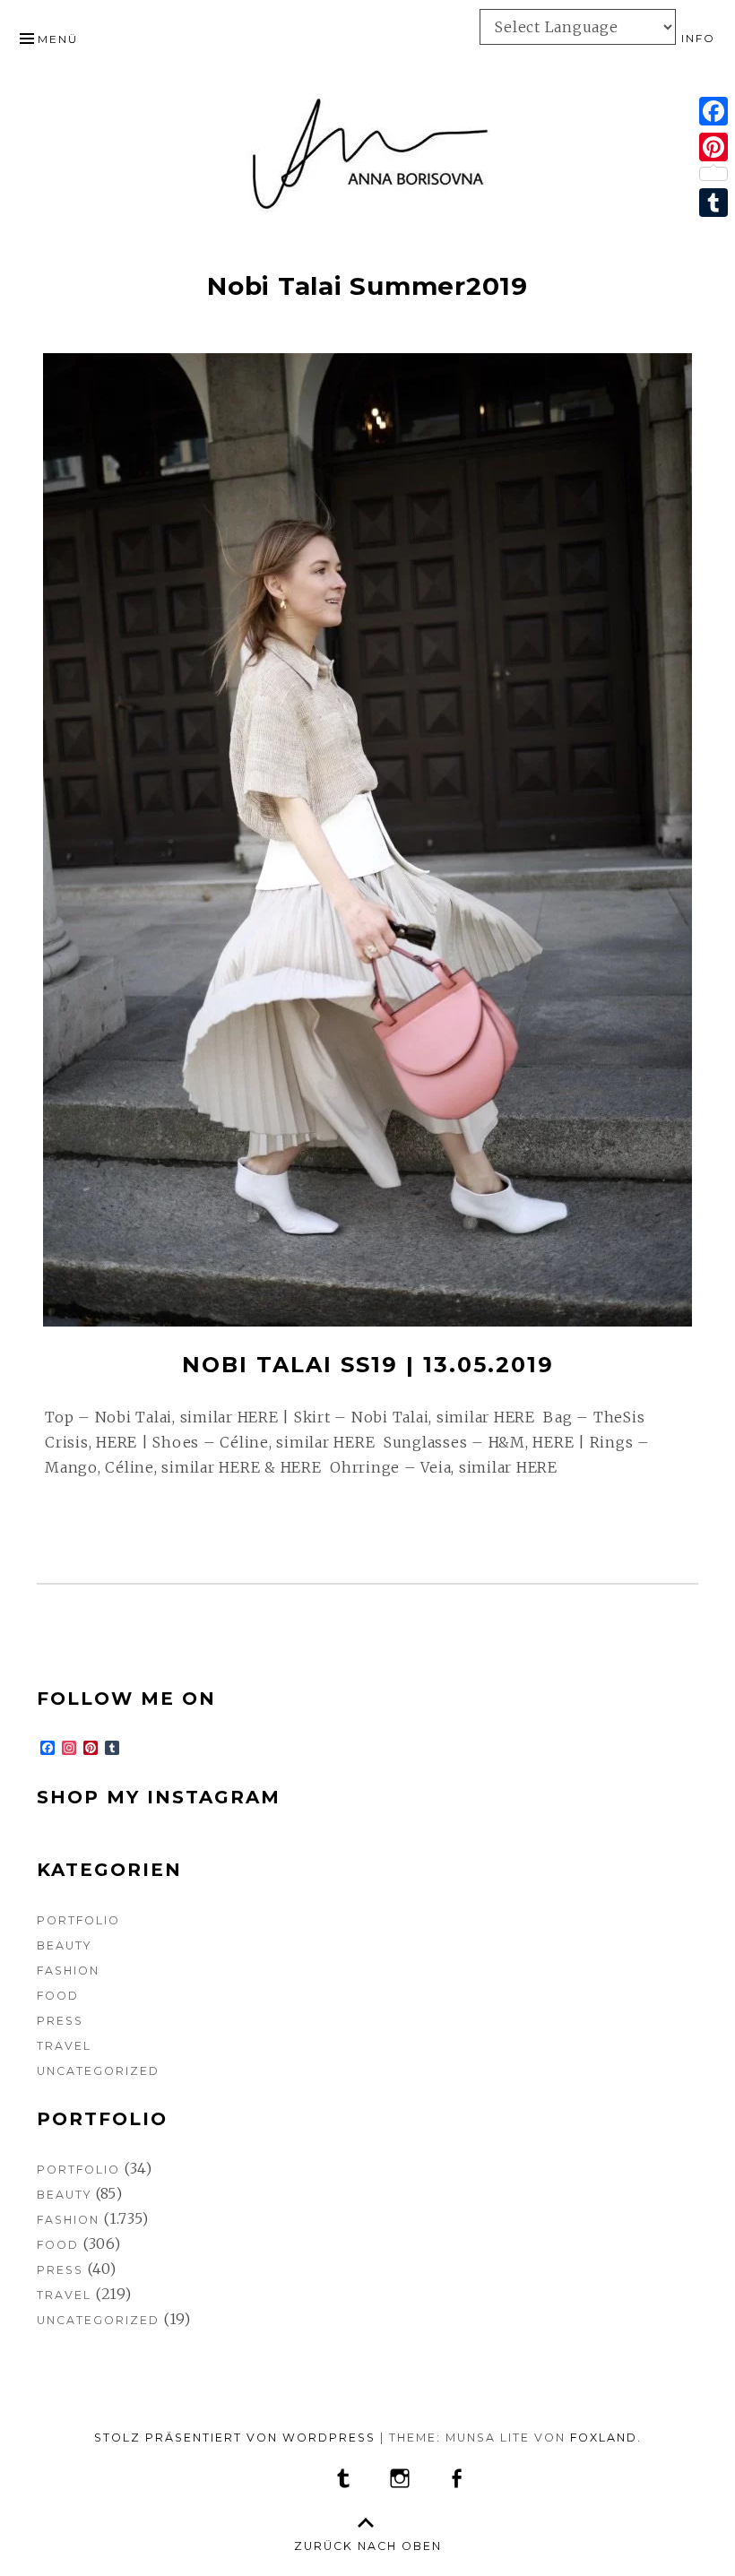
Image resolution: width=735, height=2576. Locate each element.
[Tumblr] (713, 203)
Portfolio (78, 1920)
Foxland (604, 2438)
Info (698, 38)
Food (58, 1996)
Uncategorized (98, 2071)
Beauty (64, 1945)
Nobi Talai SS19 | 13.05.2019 (368, 1365)
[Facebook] (713, 111)
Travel (64, 2046)
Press (60, 2021)
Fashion (68, 1971)
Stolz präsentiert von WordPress (235, 2438)
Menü (58, 39)
